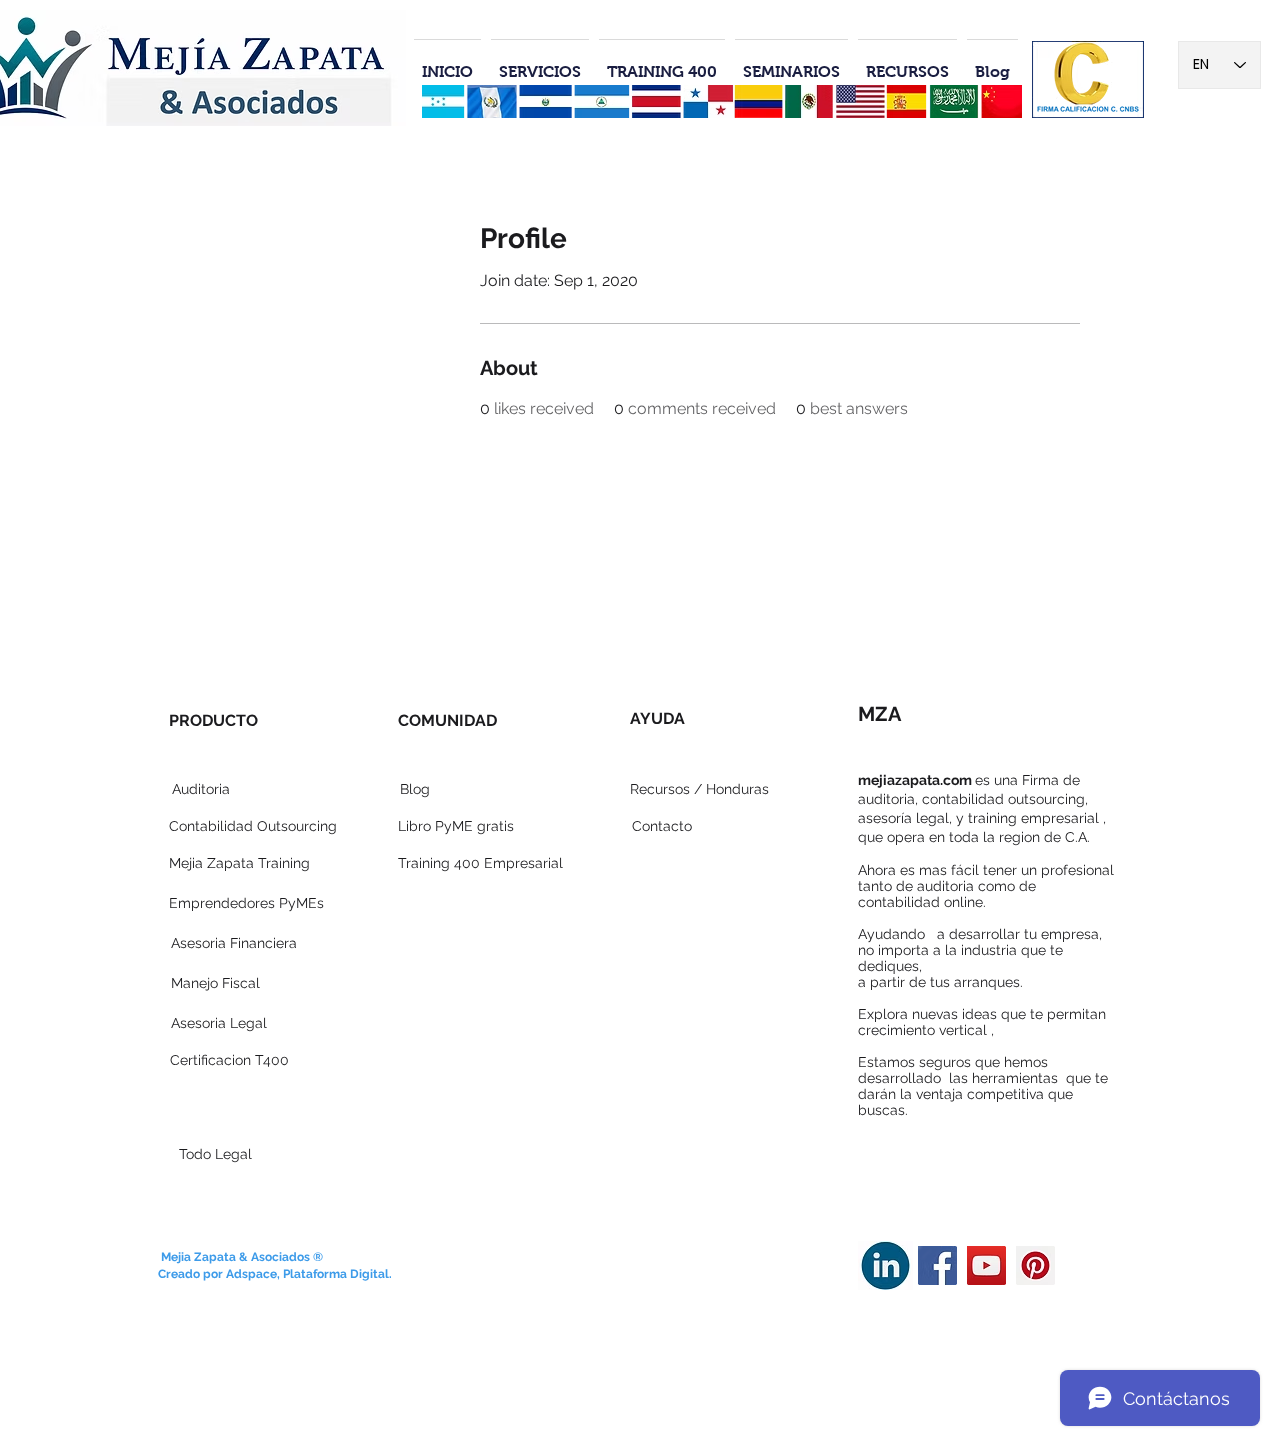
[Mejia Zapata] (937, 1265)
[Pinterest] (1035, 1265)
